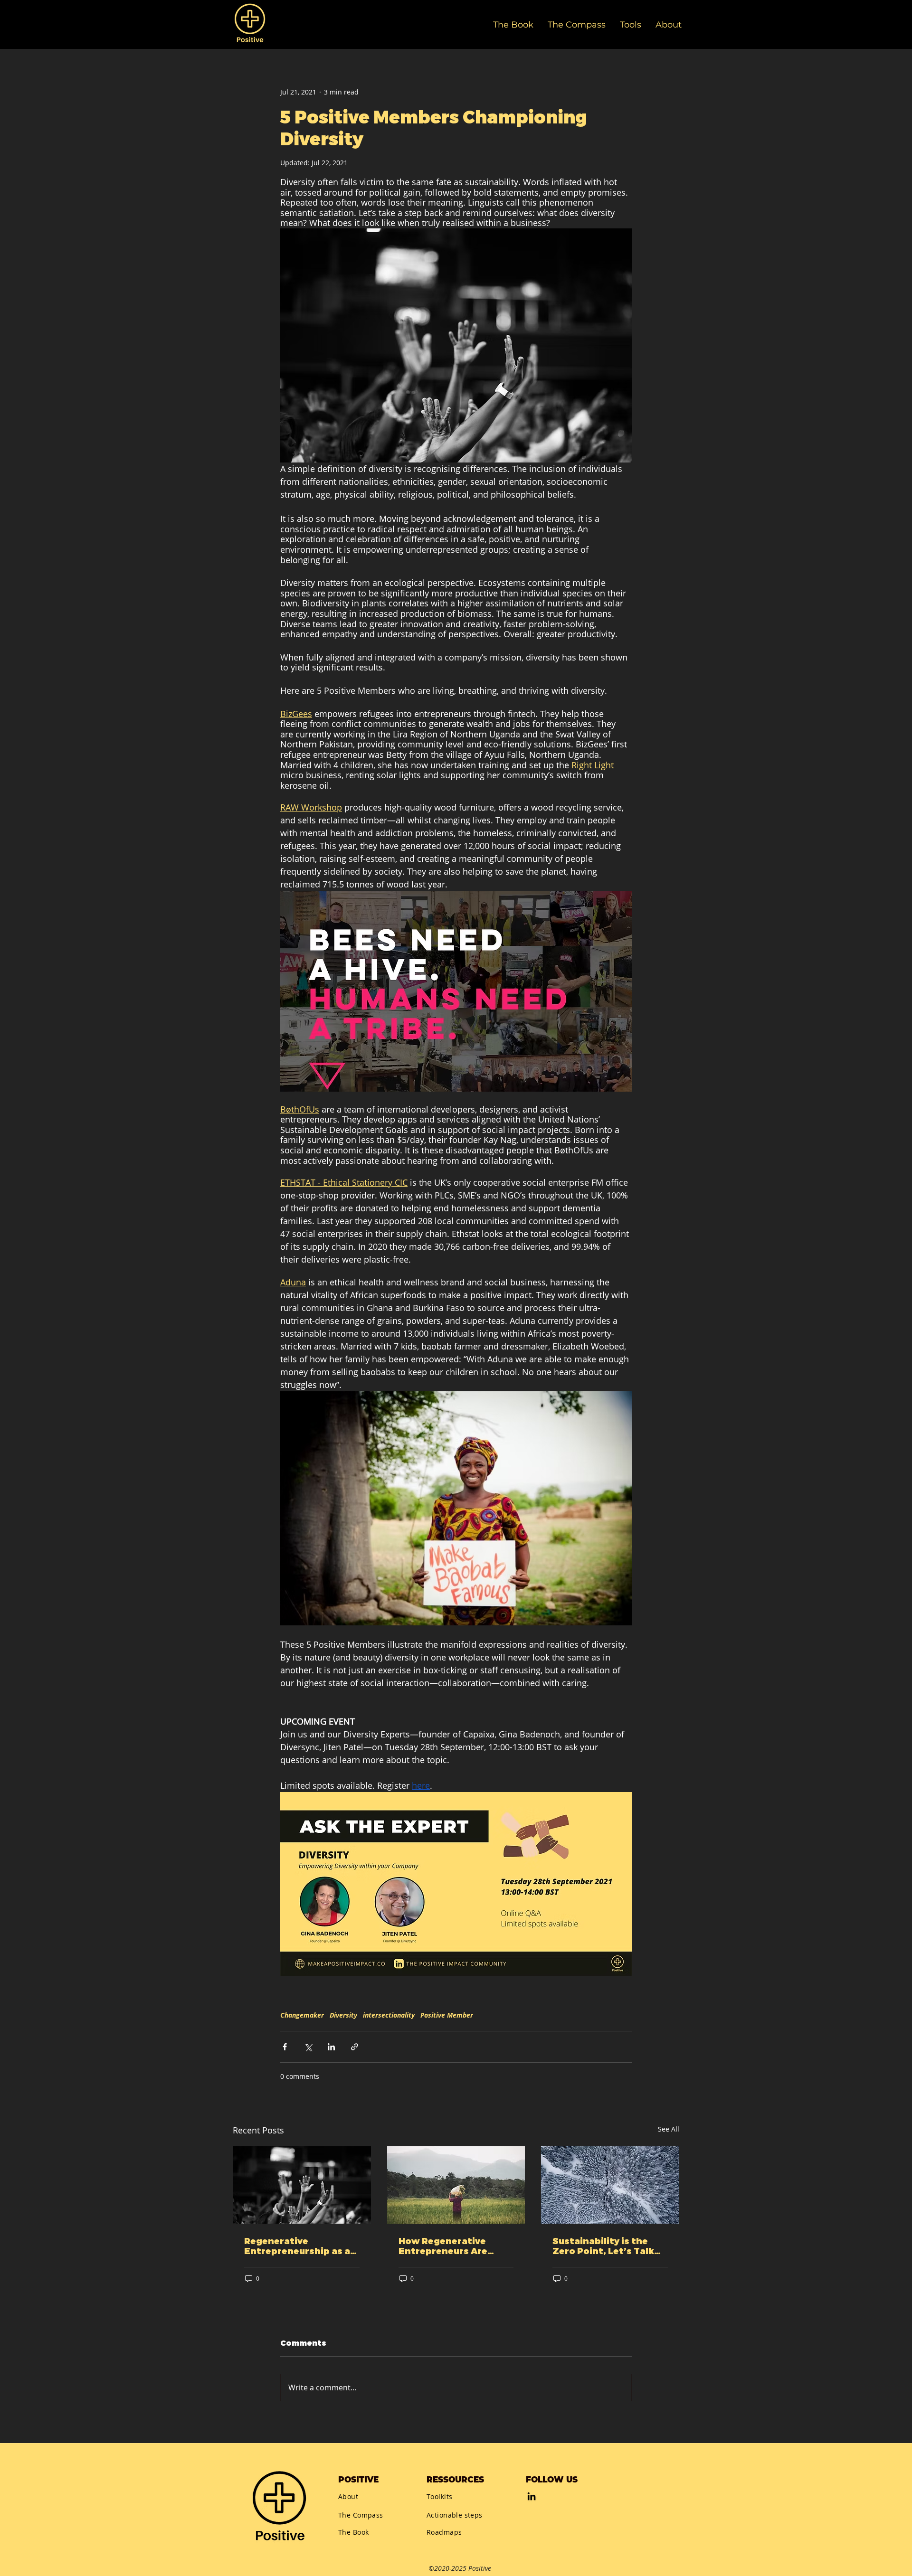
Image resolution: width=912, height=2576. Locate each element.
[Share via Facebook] (285, 2047)
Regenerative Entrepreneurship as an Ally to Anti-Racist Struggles (300, 2246)
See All (669, 2129)
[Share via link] (355, 2047)
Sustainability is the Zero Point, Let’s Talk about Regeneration (603, 2246)
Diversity (343, 2015)
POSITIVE (358, 2480)
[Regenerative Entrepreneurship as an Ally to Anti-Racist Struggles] (302, 2185)
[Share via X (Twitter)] (308, 2047)
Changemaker (302, 2015)
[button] (631, 24)
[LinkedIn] (532, 2496)
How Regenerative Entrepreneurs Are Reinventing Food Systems (443, 2246)
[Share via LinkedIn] (331, 2047)
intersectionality (389, 2015)
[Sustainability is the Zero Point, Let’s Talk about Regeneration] (610, 2185)
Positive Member (447, 2015)
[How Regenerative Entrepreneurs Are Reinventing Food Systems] (456, 2185)
